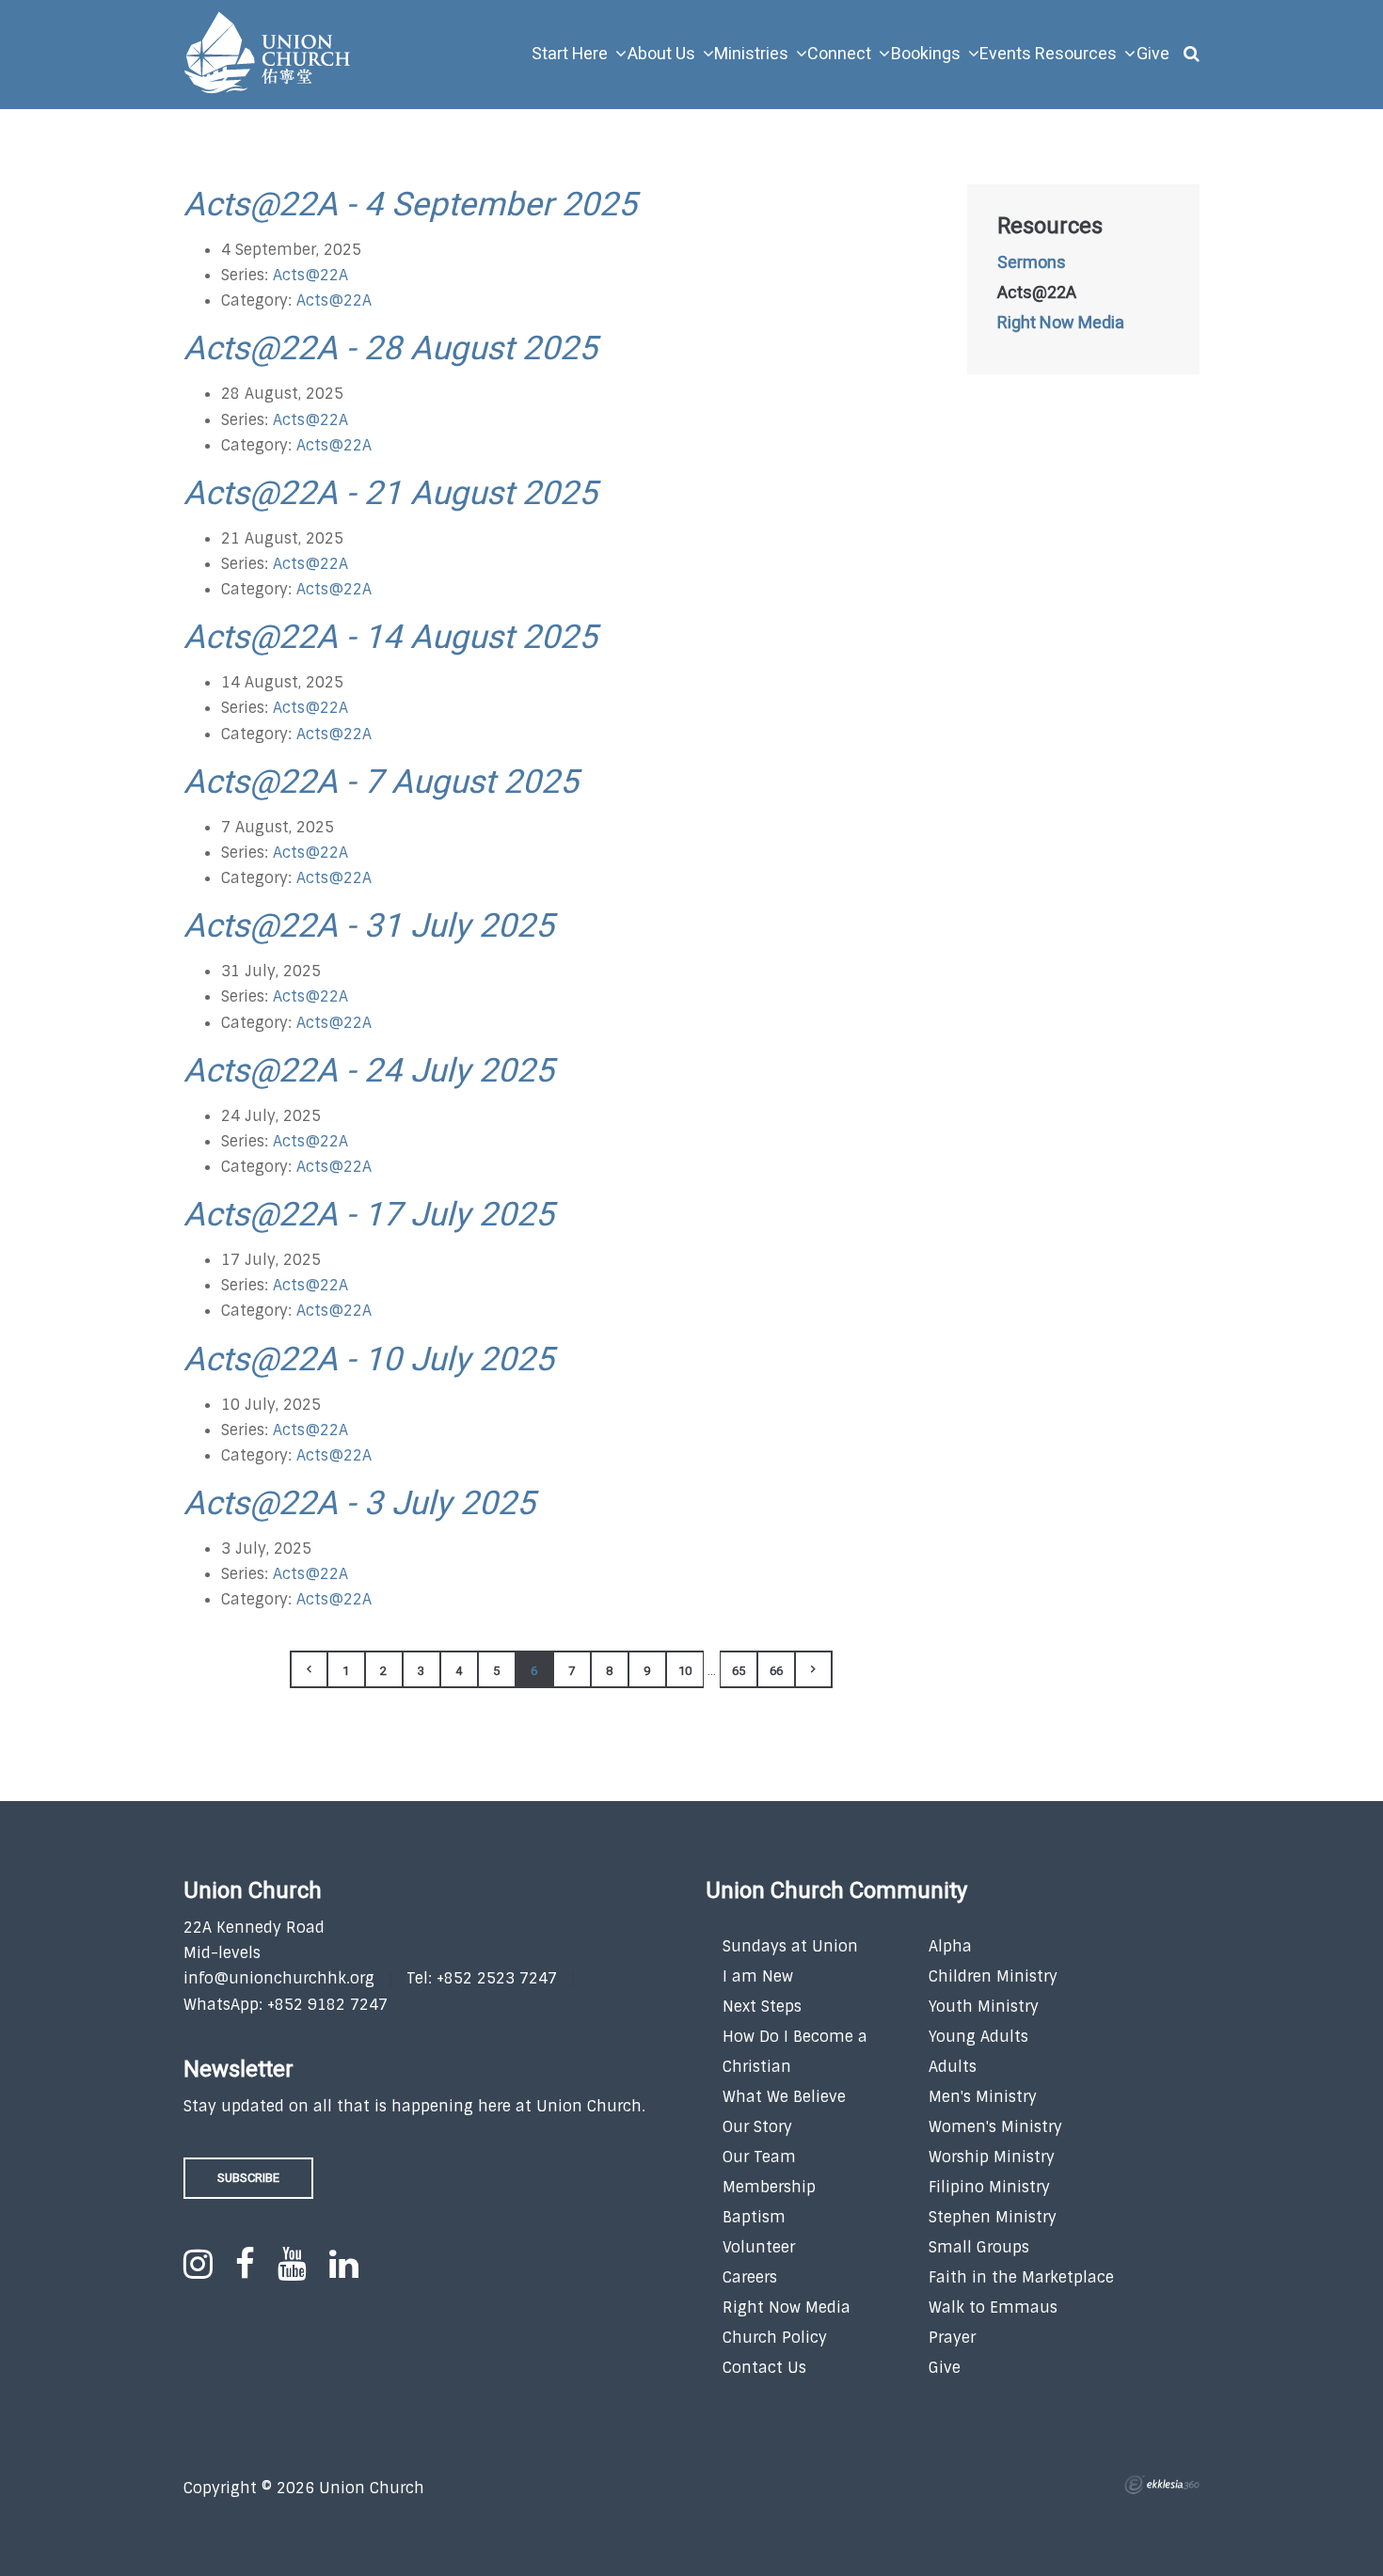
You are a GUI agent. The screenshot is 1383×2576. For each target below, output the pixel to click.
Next (814, 1669)
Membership (769, 2187)
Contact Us (764, 2368)
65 (739, 1671)
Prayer (952, 2338)
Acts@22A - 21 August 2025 (390, 494)
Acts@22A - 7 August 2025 (381, 782)
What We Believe (784, 2097)
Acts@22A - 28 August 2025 (390, 349)
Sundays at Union (790, 1946)
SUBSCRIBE (248, 2178)
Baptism (754, 2217)
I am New (758, 1976)
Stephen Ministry (993, 2217)
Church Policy (775, 2338)
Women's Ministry (995, 2127)
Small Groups (979, 2247)
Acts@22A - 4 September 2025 (410, 205)
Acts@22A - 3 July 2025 (359, 1504)
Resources (1050, 227)
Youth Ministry (984, 2007)
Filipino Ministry (989, 2187)
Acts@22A (310, 275)
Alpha (950, 1946)
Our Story (757, 2127)
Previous (309, 1669)
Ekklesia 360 (1162, 2485)
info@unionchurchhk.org (279, 1978)
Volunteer (759, 2247)
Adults (953, 2067)
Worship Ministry (992, 2157)
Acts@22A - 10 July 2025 (369, 1360)
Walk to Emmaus (993, 2307)
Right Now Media (1061, 324)
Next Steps (762, 2007)
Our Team (759, 2157)
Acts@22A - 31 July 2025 (369, 926)
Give (945, 2368)
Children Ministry (993, 1976)
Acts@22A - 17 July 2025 (369, 1215)
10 (685, 1671)
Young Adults (978, 2037)
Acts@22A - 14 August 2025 (390, 638)
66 (776, 1671)
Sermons (1032, 263)
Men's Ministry (983, 2097)
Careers (750, 2277)
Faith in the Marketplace (1021, 2277)
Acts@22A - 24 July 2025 (369, 1071)
